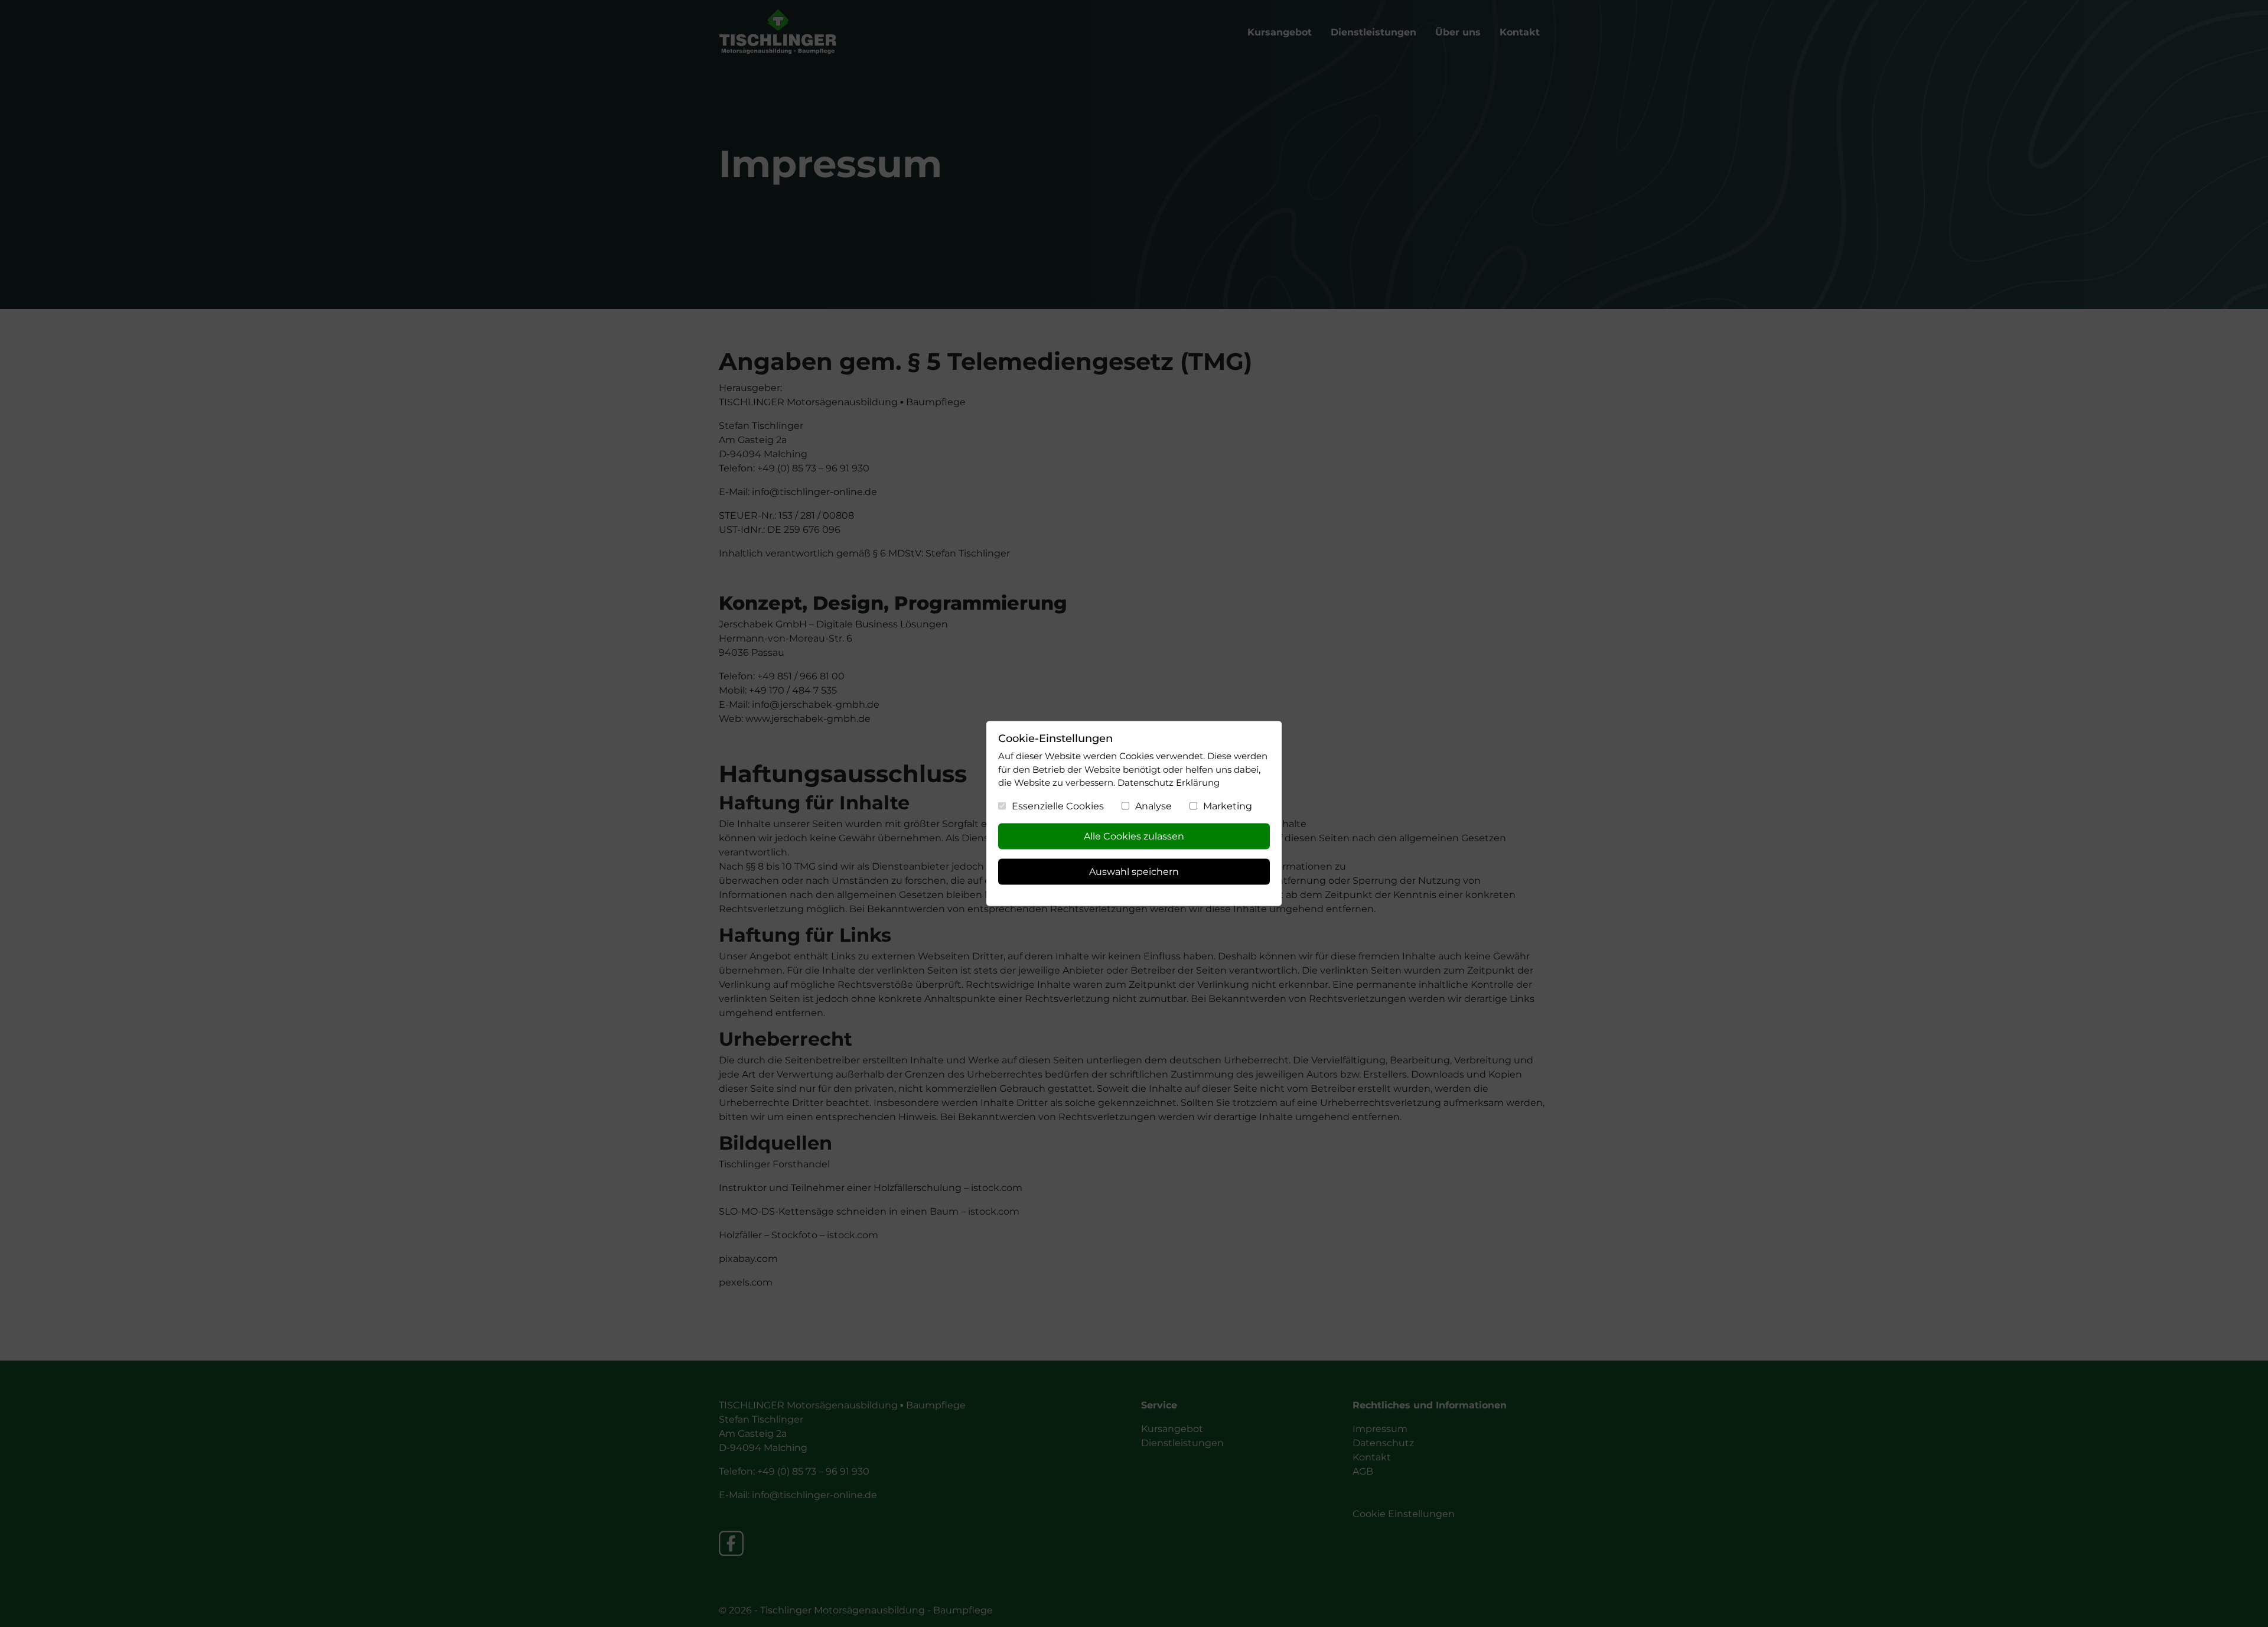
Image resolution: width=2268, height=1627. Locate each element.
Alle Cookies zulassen (1134, 836)
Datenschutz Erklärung (1169, 782)
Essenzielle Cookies (1058, 806)
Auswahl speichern (1134, 872)
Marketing (1228, 806)
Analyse (1153, 806)
